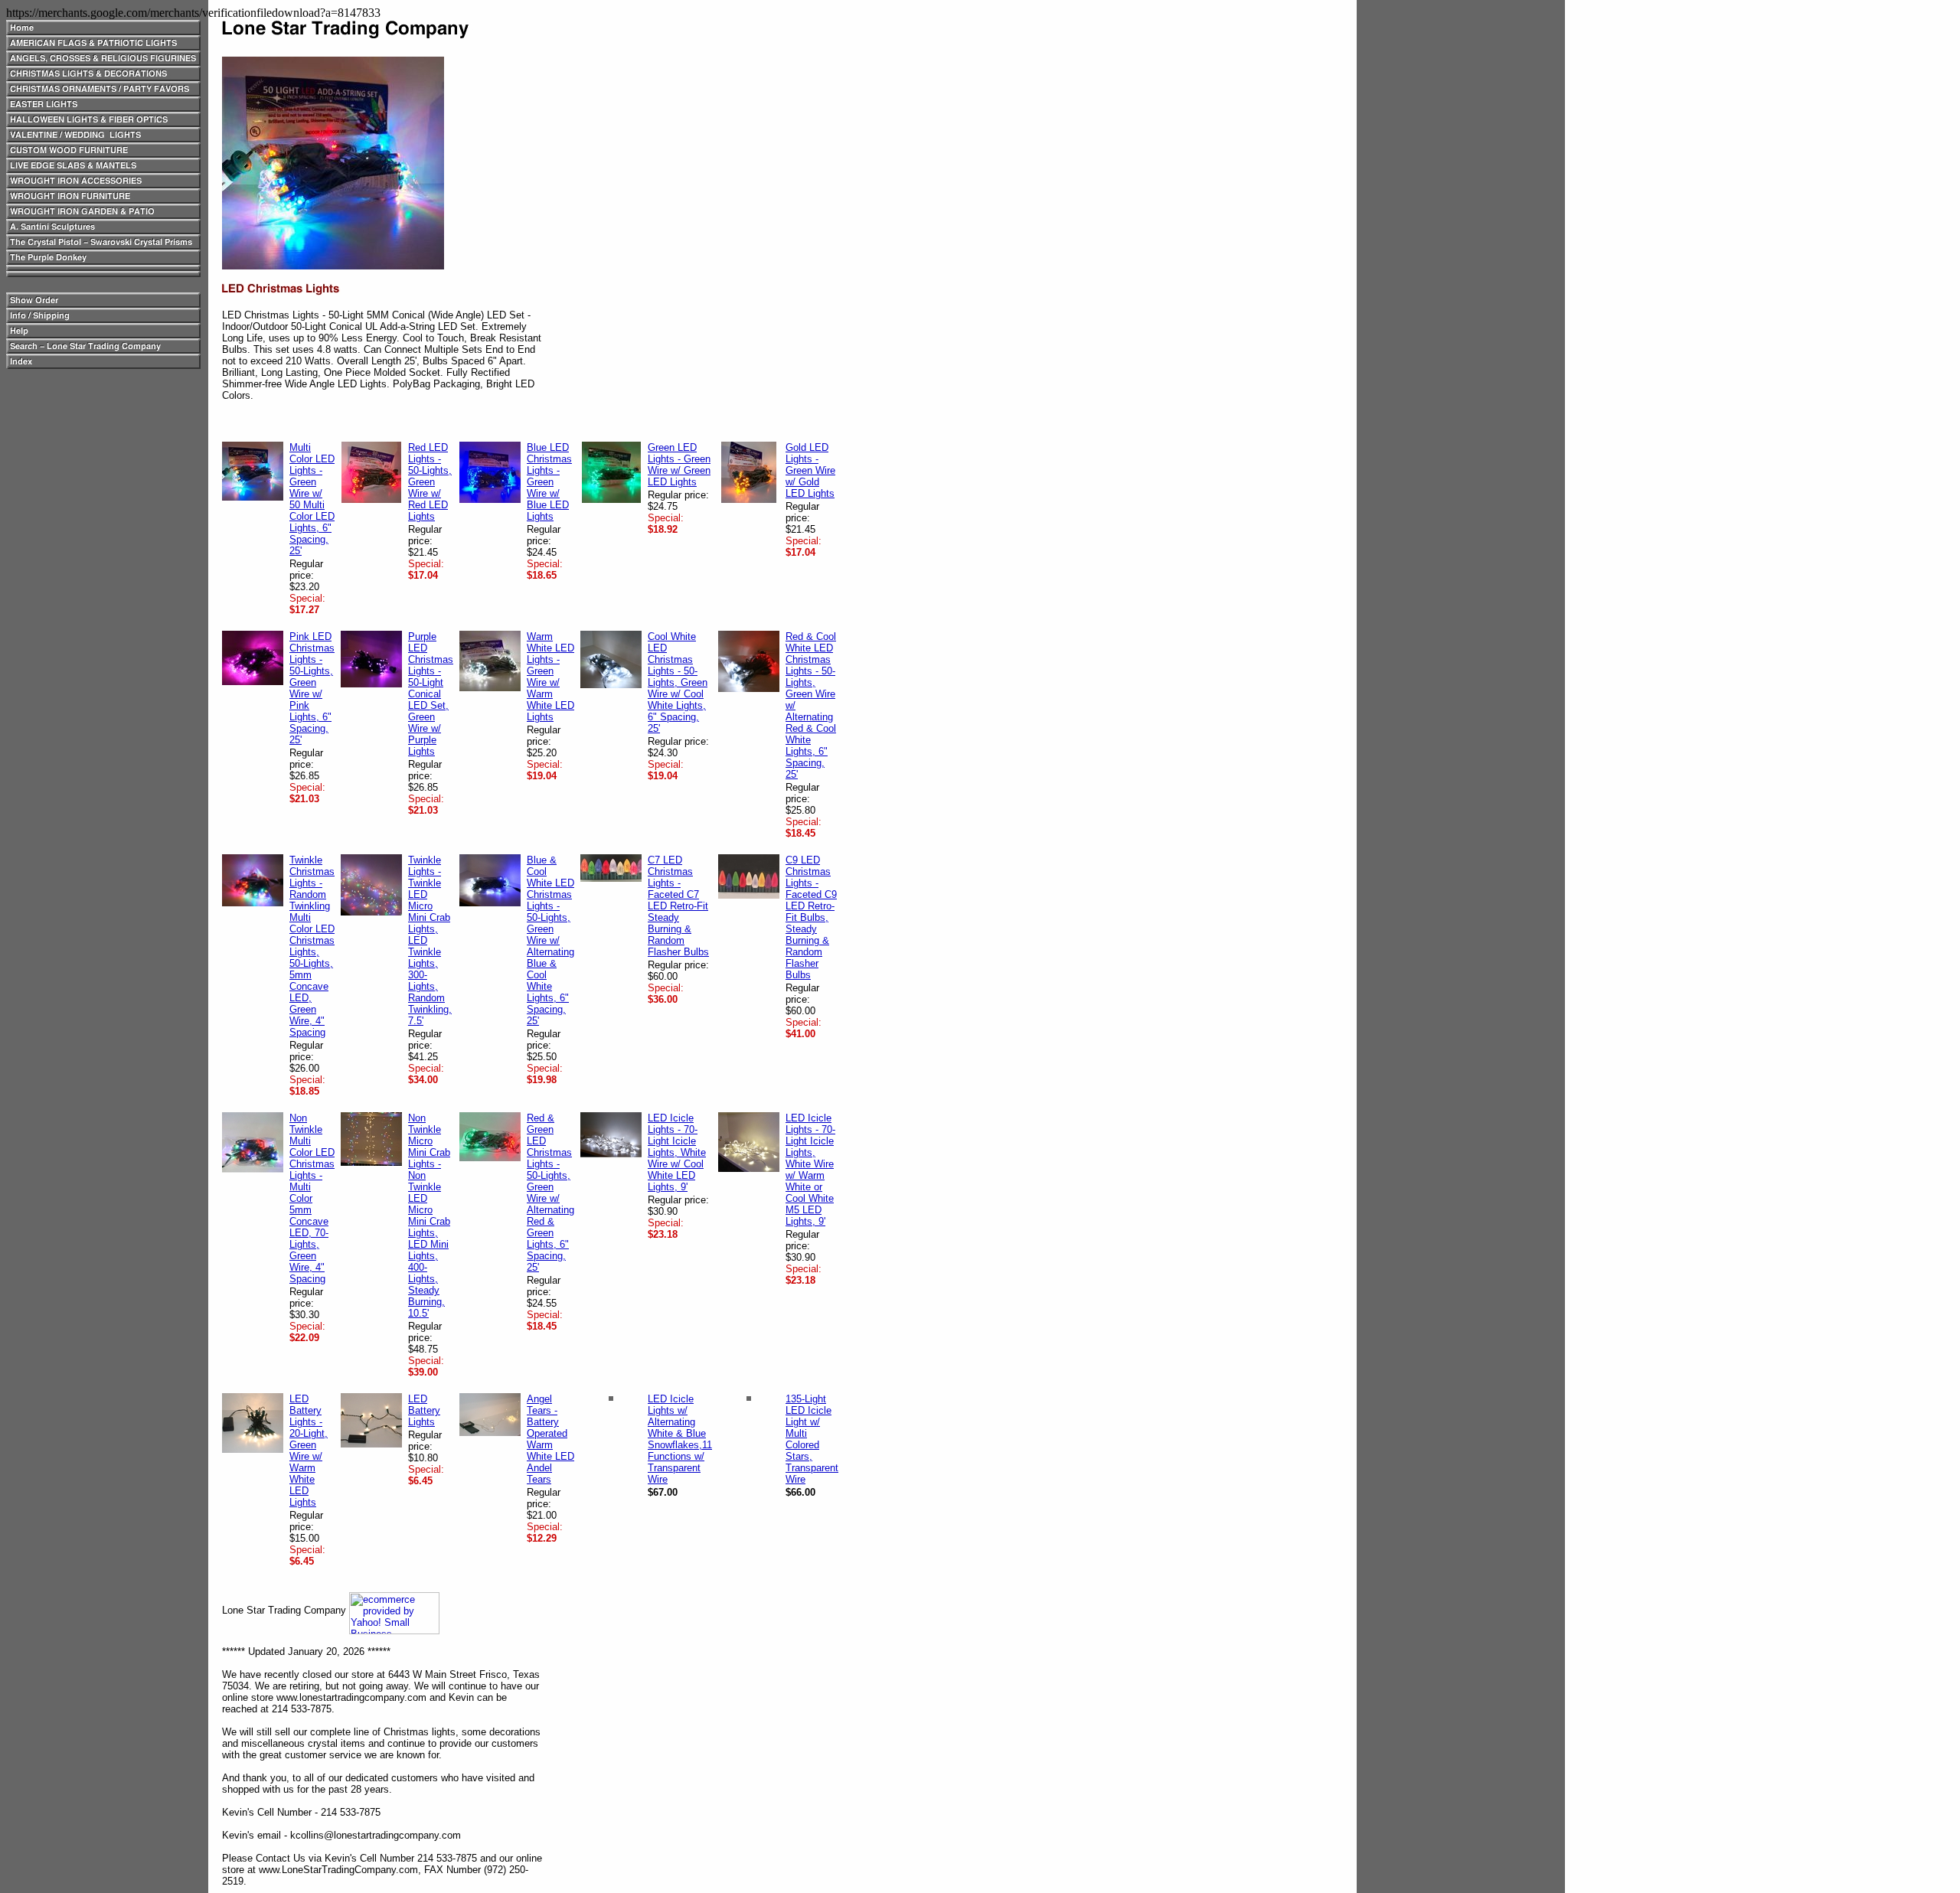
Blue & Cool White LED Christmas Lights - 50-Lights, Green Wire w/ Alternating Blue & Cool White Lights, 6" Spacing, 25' (550, 940)
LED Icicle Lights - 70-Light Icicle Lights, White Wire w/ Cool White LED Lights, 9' (677, 1152)
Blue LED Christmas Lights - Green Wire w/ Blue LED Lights (549, 482)
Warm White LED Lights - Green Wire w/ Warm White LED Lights (550, 677)
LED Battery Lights (424, 1410)
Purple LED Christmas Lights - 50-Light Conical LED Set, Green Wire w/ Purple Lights (431, 694)
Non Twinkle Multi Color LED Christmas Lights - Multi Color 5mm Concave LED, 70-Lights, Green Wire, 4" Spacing (312, 1198)
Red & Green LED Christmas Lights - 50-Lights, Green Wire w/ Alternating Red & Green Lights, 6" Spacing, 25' (550, 1193)
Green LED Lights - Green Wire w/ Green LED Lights (679, 465)
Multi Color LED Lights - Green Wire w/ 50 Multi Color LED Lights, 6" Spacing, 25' (312, 499)
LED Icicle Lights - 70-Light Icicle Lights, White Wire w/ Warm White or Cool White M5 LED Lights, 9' (810, 1170)
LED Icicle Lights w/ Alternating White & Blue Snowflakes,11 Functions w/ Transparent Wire (680, 1439)
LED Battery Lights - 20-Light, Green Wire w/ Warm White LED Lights (309, 1451)
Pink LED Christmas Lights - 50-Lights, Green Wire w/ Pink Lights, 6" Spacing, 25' (312, 688)
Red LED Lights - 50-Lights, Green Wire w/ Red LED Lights (430, 482)
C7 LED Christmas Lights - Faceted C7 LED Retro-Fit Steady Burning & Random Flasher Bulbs (678, 906)
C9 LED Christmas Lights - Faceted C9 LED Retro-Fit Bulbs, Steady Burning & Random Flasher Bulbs (811, 917)
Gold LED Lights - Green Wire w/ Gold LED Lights (810, 470)
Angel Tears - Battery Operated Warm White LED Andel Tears (550, 1439)
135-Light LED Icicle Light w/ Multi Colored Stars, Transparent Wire (812, 1439)
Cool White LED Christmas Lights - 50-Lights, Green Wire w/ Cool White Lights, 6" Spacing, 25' (678, 682)
